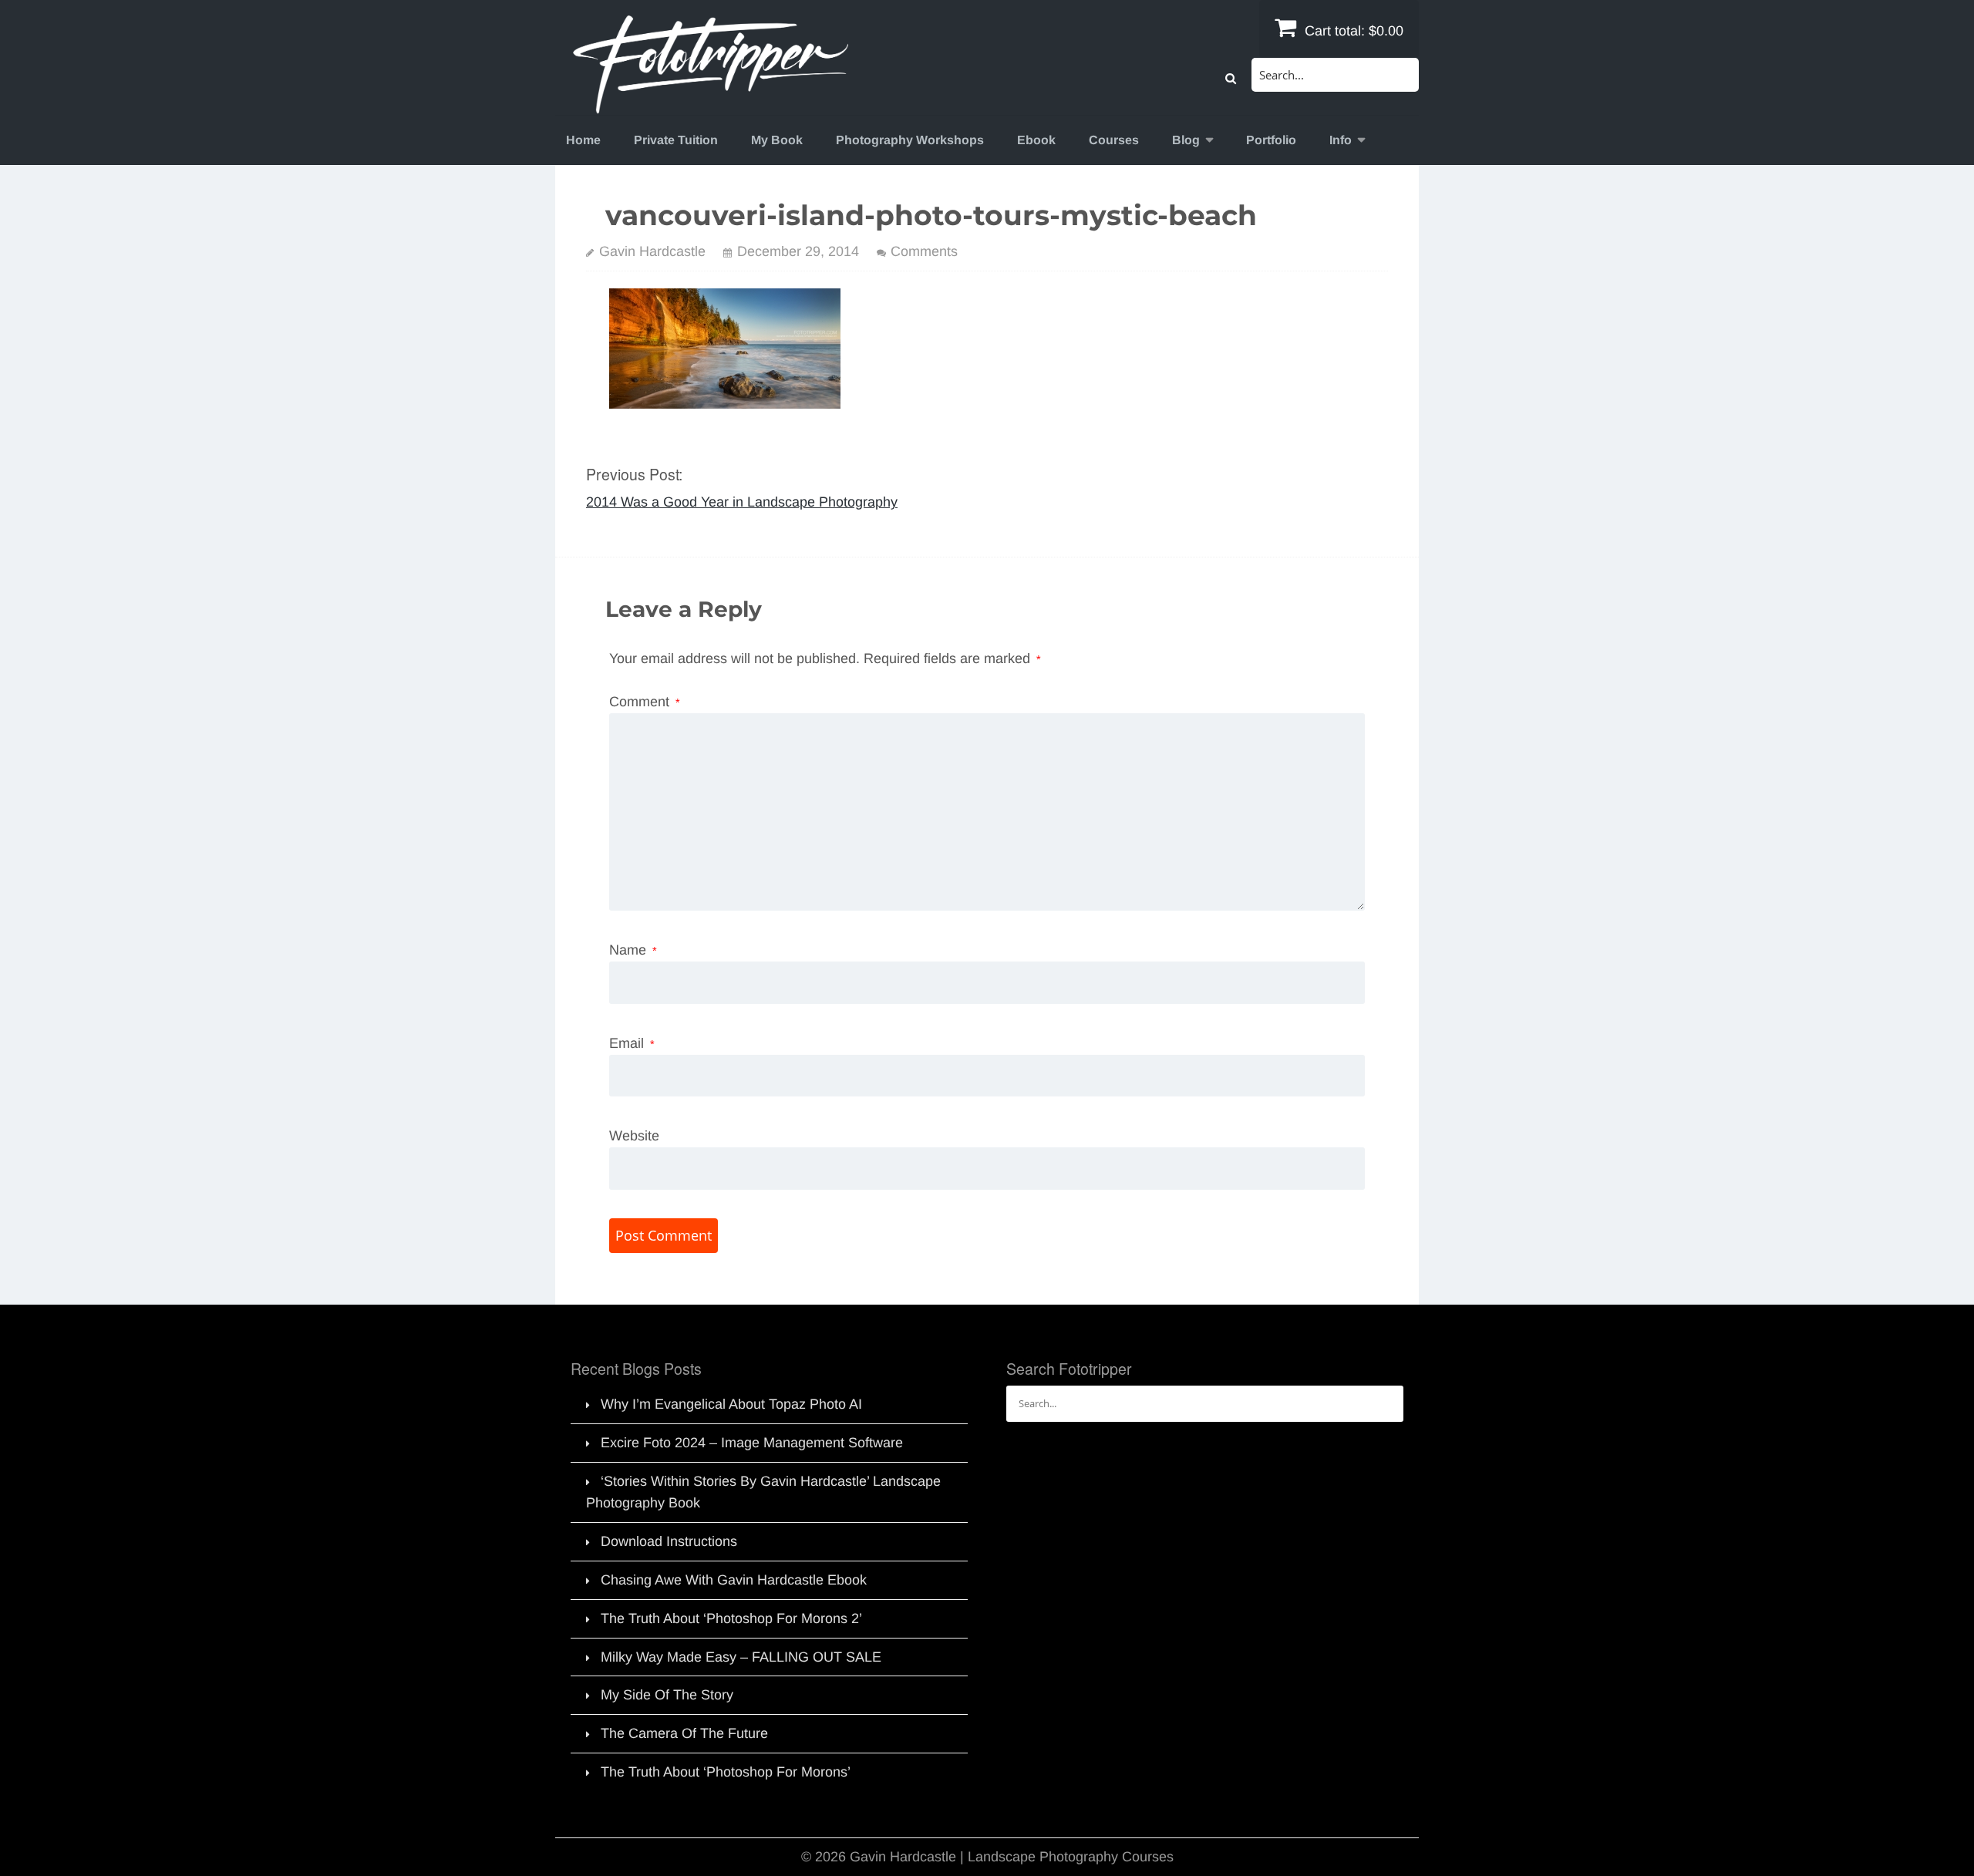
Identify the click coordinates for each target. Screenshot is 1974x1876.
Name (633, 950)
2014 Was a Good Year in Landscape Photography (742, 502)
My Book (777, 140)
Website (634, 1136)
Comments (924, 251)
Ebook (1036, 140)
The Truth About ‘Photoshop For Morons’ (726, 1772)
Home (583, 140)
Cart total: (1352, 31)
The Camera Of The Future (684, 1733)
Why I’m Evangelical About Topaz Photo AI (731, 1404)
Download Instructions (669, 1541)
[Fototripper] (709, 103)
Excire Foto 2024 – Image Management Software (752, 1443)
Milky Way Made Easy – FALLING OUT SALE (741, 1657)
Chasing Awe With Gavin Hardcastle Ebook (734, 1580)
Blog (1186, 140)
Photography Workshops (910, 140)
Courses (1114, 140)
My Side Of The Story (667, 1695)
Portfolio (1271, 140)
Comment (645, 702)
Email (632, 1043)
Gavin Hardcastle (652, 251)
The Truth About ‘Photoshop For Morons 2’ (731, 1618)
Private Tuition (676, 140)
